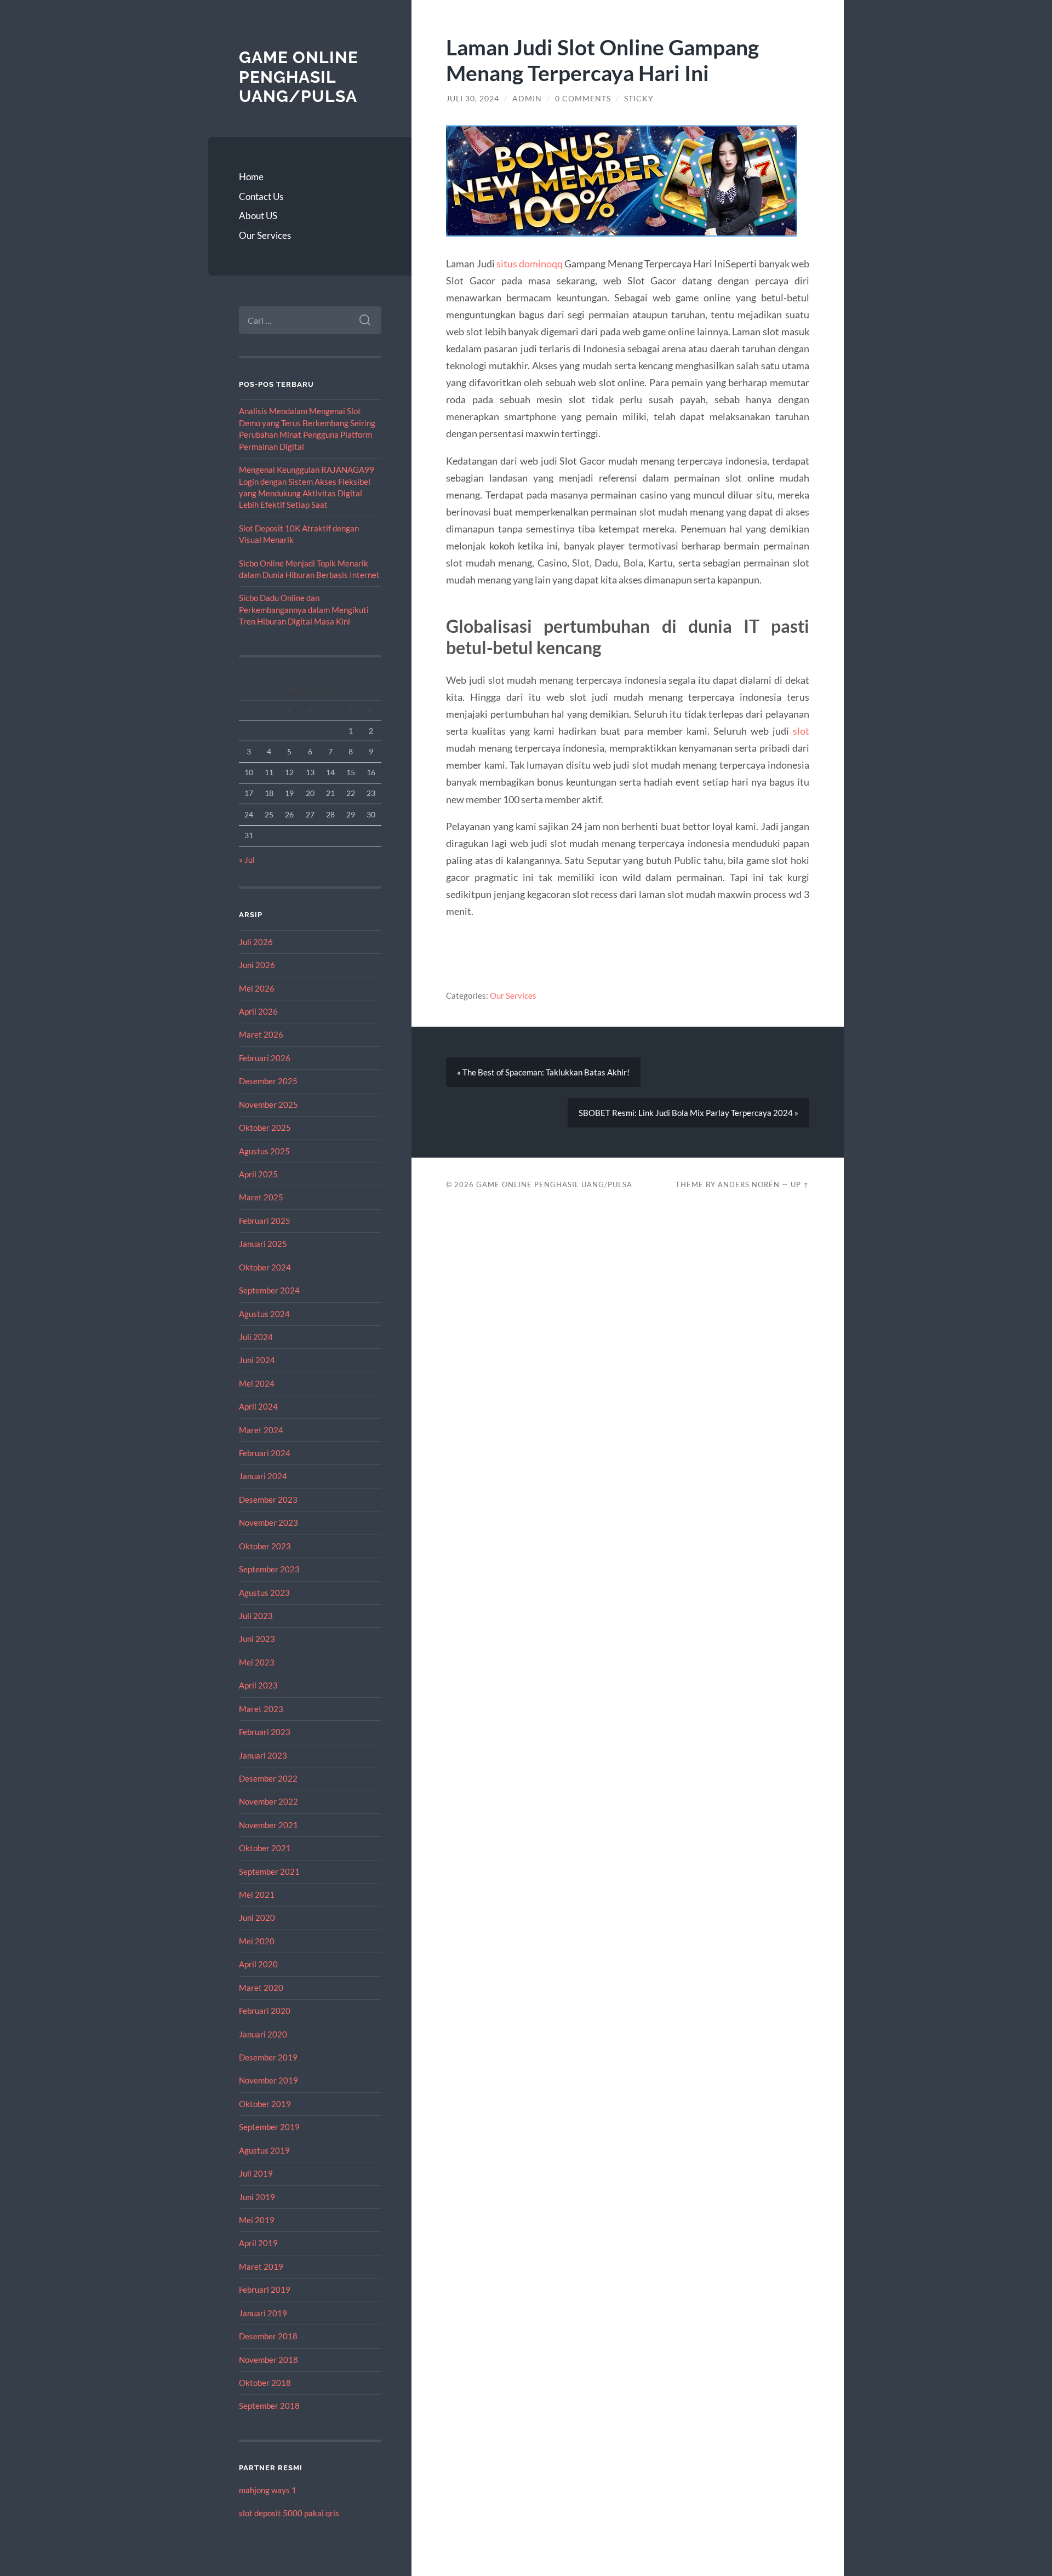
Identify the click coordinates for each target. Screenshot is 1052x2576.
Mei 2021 (257, 1894)
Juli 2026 (256, 942)
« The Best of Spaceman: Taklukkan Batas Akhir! (543, 1072)
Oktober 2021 (265, 1848)
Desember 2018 (268, 2336)
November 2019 (268, 2080)
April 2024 (258, 1406)
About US (258, 216)
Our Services (265, 235)
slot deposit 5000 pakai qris (289, 2513)
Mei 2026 (257, 988)
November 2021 (268, 1825)
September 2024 (269, 1290)
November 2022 (268, 1801)
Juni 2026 (257, 965)
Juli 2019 (256, 2173)
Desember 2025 (268, 1081)
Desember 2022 (268, 1778)
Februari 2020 (265, 2011)
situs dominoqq (530, 264)
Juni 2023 (257, 1639)
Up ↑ (800, 1184)
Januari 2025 (263, 1244)
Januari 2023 (263, 1755)
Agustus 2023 (264, 1593)
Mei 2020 (257, 1941)
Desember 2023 (268, 1499)
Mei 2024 (257, 1383)
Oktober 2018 (265, 2383)
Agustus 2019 (264, 2150)
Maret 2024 (261, 1430)
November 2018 (268, 2360)
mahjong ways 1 (268, 2490)
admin (527, 99)
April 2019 (258, 2243)
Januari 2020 (263, 2034)
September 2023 (269, 1569)
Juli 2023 (256, 1616)
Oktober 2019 (265, 2104)
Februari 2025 (265, 1221)
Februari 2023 (265, 1732)
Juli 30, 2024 (473, 99)
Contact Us (261, 196)
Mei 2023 (257, 1662)
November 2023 (268, 1522)
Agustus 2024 (264, 1314)
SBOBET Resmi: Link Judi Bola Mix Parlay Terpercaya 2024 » (688, 1113)
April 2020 (258, 1964)
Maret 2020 (261, 1988)
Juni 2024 (257, 1360)
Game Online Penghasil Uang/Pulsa (299, 77)
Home (251, 177)
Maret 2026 (261, 1034)
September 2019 (269, 2127)
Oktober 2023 (265, 1546)
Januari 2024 (263, 1476)
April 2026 (258, 1011)
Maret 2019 (261, 2266)
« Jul (247, 860)
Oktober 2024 (265, 1267)
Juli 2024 (256, 1337)
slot (801, 731)
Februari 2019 (265, 2289)
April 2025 (258, 1174)
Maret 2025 (261, 1197)
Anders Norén (749, 1184)
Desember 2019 (268, 2057)
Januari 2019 (263, 2313)
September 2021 (269, 1871)
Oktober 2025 (265, 1127)
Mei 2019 (257, 2220)
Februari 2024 (265, 1453)
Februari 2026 (265, 1058)
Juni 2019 (257, 2197)
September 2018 (269, 2406)
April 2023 (258, 1685)
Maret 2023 (261, 1709)
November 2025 (268, 1104)
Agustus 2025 (264, 1151)
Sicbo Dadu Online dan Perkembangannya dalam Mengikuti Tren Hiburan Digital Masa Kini (304, 609)
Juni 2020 (257, 1917)
